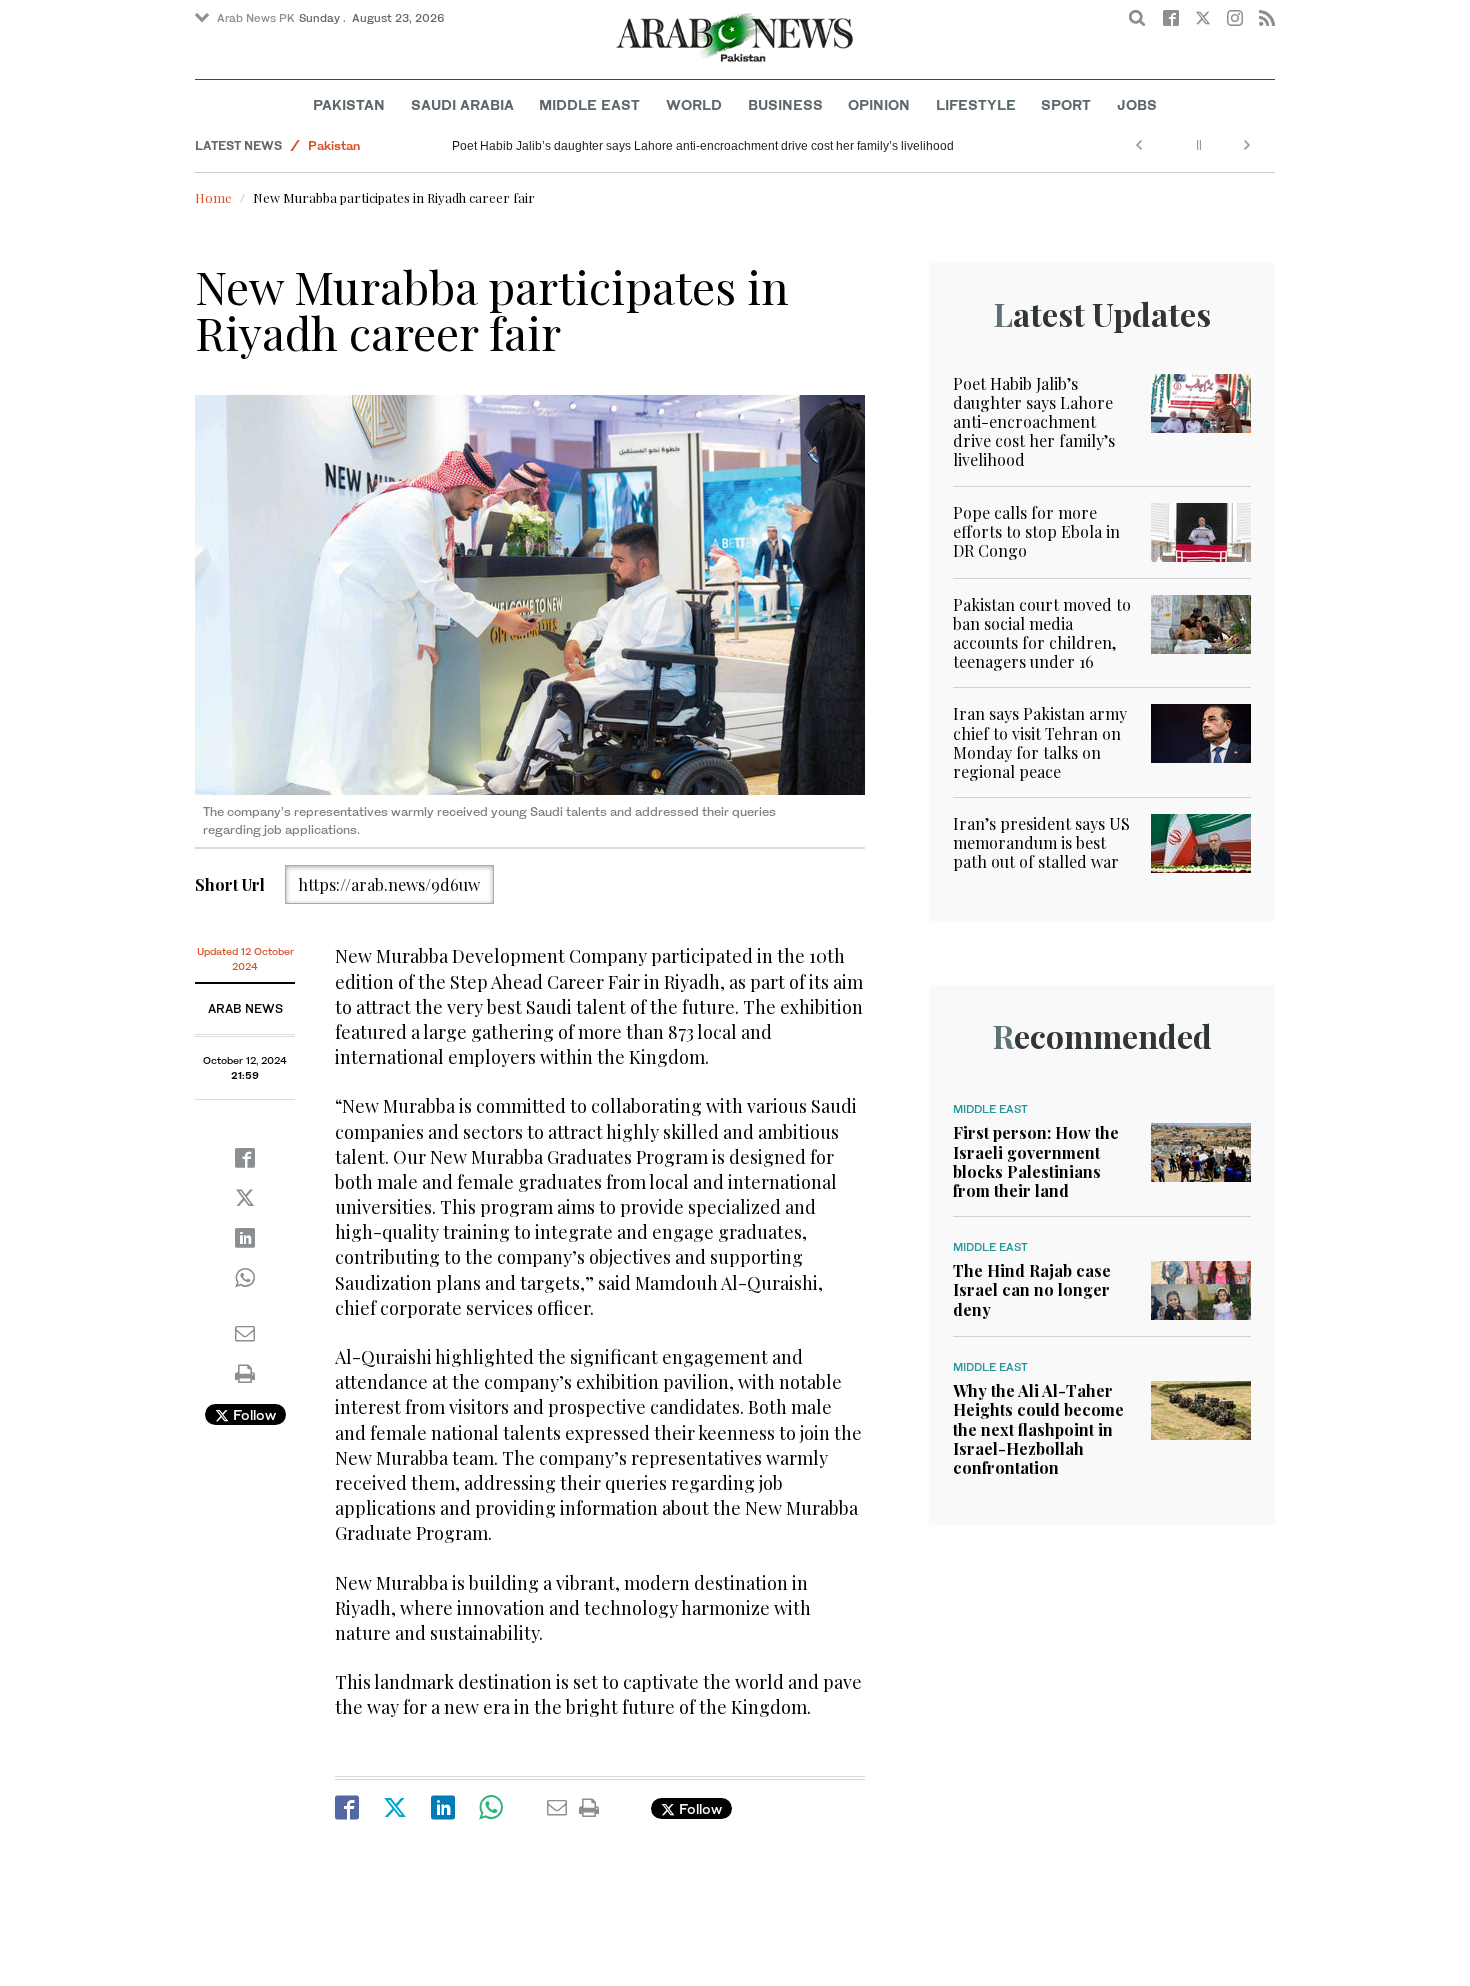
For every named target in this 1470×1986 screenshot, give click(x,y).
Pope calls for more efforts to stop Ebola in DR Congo (1036, 531)
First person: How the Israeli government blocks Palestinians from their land (1036, 1161)
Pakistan (349, 104)
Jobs (1137, 104)
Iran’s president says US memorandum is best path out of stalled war (1041, 842)
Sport (1066, 104)
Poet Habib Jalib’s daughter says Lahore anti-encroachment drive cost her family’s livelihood (703, 146)
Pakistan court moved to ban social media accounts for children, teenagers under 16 (1042, 633)
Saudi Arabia (462, 104)
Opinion (879, 104)
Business (785, 104)
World (694, 104)
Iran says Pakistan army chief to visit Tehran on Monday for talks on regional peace (1040, 742)
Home (213, 197)
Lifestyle (976, 104)
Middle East (589, 104)
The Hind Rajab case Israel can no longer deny (1032, 1289)
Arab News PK (256, 18)
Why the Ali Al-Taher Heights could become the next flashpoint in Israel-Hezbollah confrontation (1038, 1429)
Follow (252, 1414)
